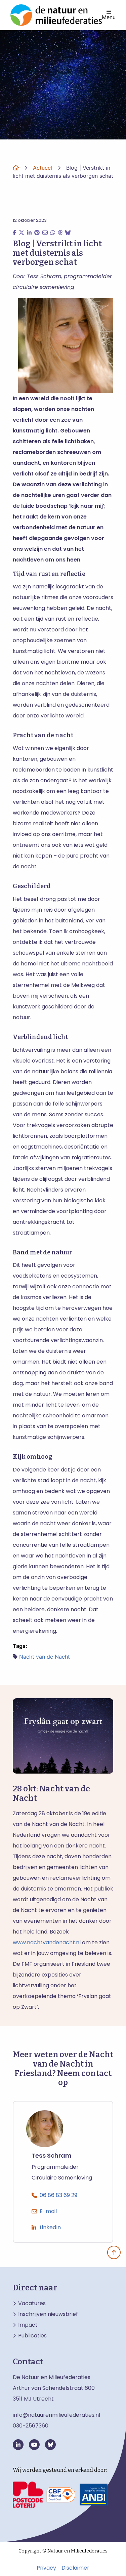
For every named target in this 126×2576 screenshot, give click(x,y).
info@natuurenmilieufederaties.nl (56, 2415)
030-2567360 (31, 2426)
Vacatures (32, 2303)
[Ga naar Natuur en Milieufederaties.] (16, 168)
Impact (28, 2325)
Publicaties (32, 2336)
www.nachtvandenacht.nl (47, 1942)
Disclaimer (75, 2568)
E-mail (48, 2211)
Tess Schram (52, 2156)
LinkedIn (50, 2227)
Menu (109, 17)
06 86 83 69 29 (58, 2195)
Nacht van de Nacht (45, 1657)
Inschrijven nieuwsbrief (48, 2314)
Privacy (46, 2568)
